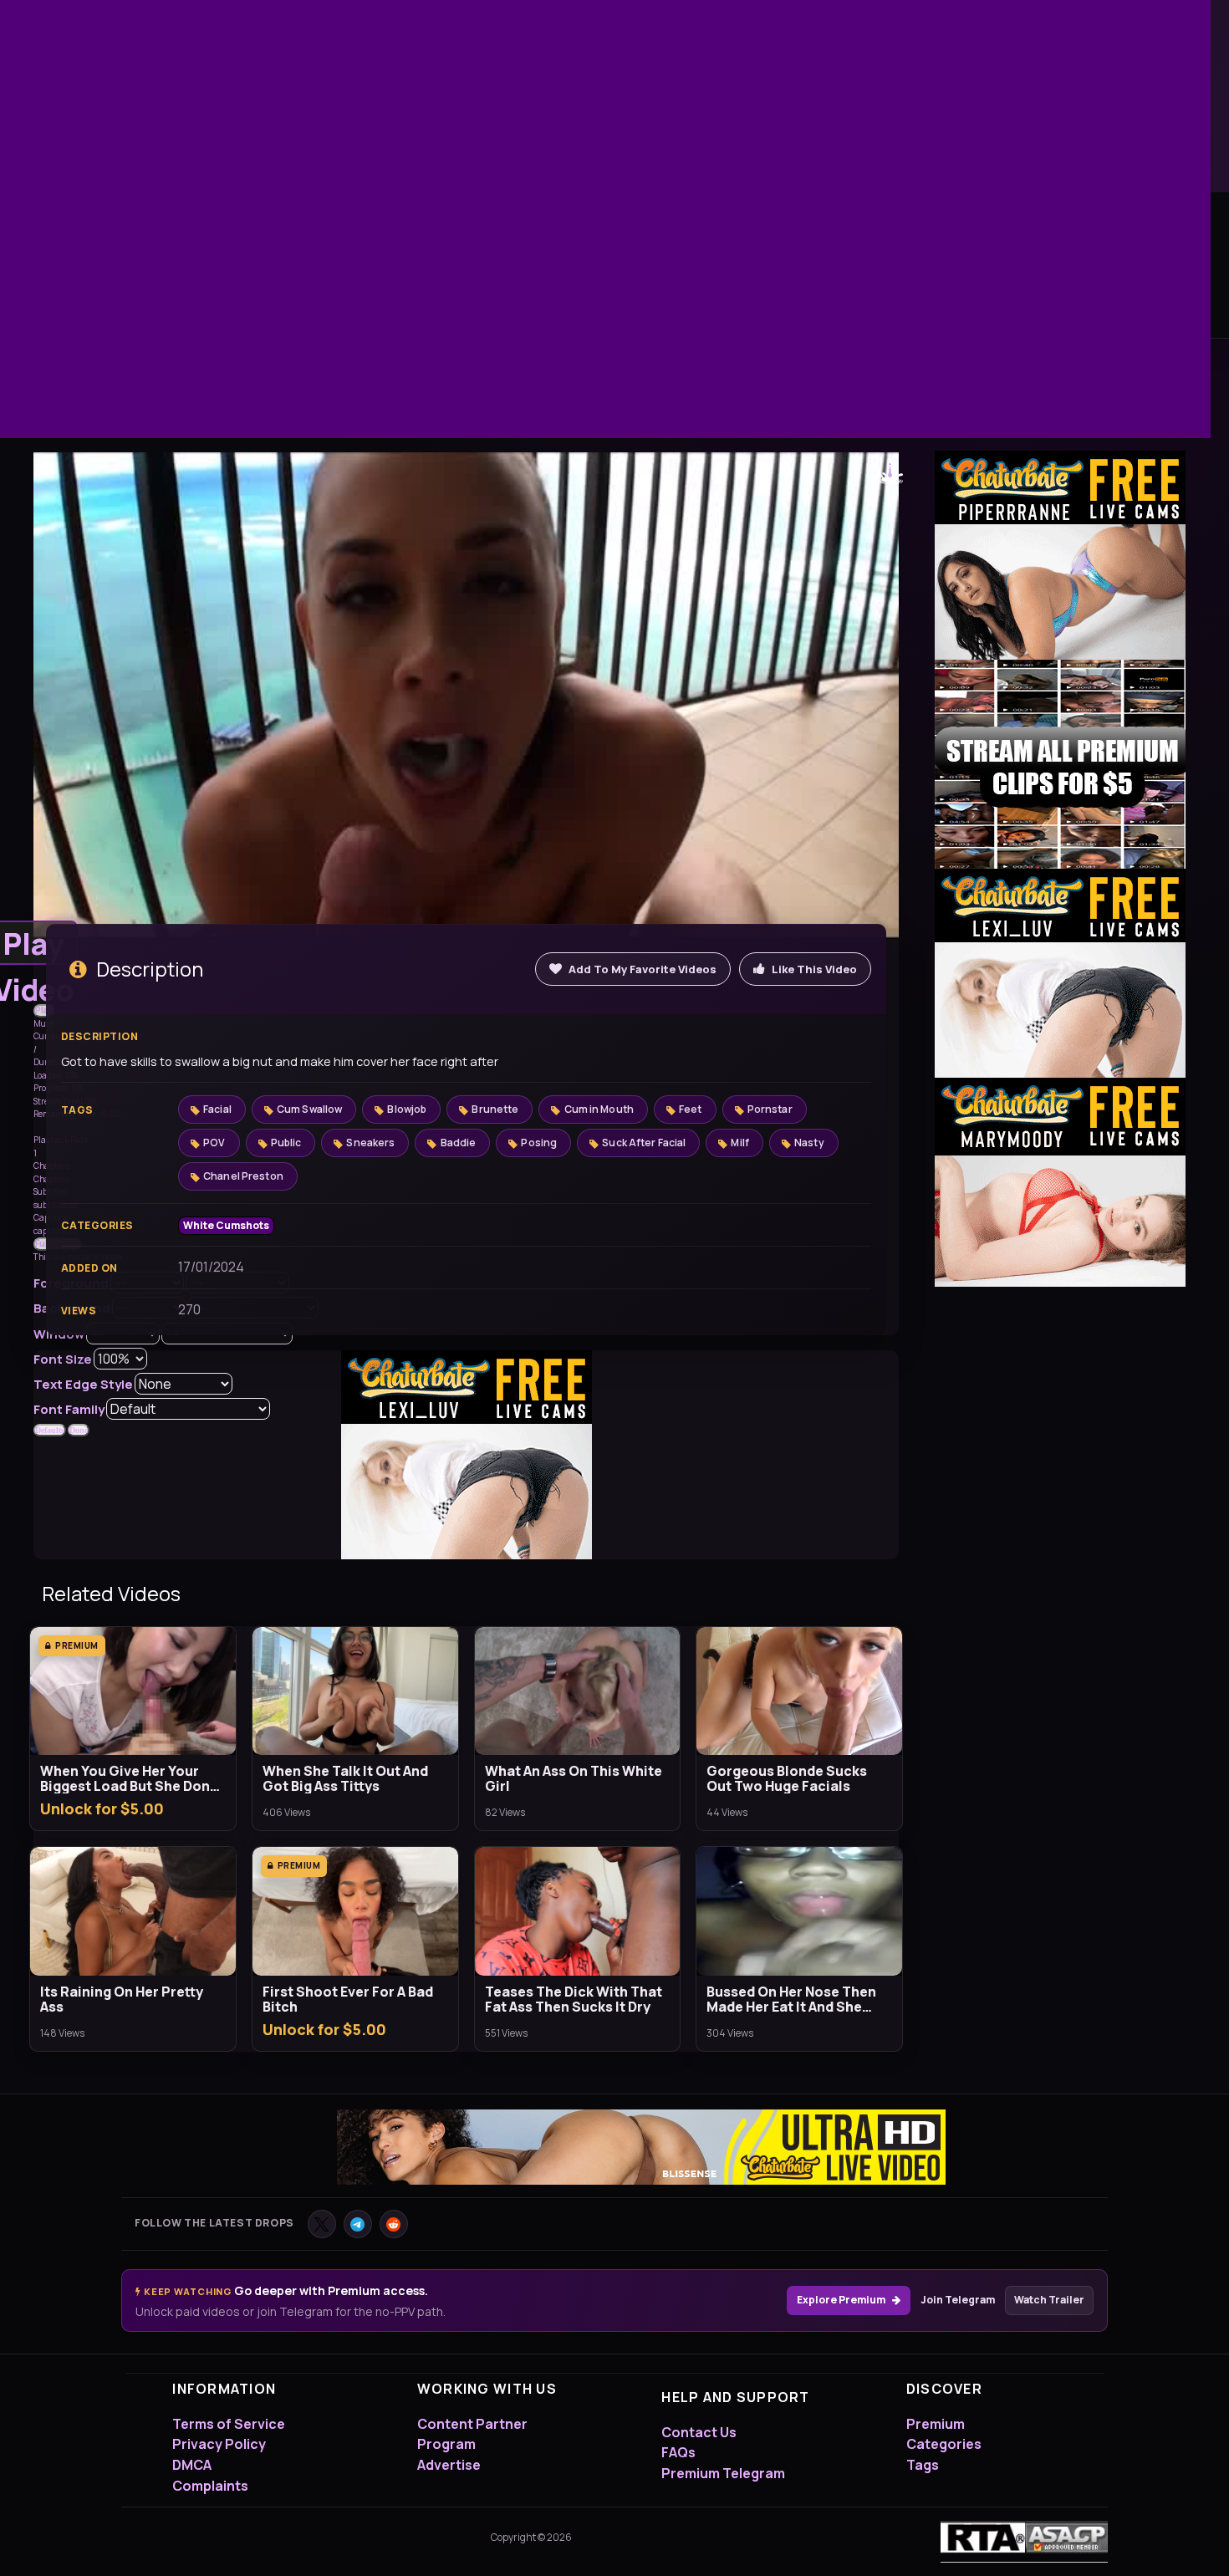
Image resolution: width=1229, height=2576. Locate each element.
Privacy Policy (219, 2444)
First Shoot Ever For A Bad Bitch (348, 1999)
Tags (923, 2465)
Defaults (50, 1430)
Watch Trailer (1049, 2300)
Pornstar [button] (770, 1109)
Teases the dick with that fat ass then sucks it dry (574, 1999)
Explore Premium (841, 2300)
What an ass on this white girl (574, 1778)
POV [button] (214, 1143)
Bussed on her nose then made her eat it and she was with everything (791, 1999)
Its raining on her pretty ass (122, 1999)
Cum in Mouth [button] (599, 1109)
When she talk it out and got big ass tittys (345, 1778)
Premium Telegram (723, 2473)
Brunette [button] (495, 1109)
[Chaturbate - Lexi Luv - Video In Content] (467, 1454)
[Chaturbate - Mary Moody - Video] (1060, 1182)
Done (79, 1430)
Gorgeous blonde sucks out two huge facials (787, 1778)
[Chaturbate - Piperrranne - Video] (1060, 555)
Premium (936, 2424)
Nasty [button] (809, 1143)
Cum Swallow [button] (309, 1109)
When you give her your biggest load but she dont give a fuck (128, 1778)
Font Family (69, 1409)
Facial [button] (217, 1109)
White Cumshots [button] (226, 1225)
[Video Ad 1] (1060, 764)
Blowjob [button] (407, 1109)
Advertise (449, 2465)
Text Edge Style (83, 1384)
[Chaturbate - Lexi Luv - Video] (1060, 973)
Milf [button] (739, 1143)
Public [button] (286, 1143)
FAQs (678, 2452)
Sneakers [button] (370, 1143)
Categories (944, 2444)
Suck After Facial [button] (644, 1143)
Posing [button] (539, 1143)
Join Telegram (958, 2300)
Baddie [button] (459, 1143)
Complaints (210, 2486)
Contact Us (699, 2432)
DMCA (192, 2465)
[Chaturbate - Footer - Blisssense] (641, 2151)
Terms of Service (229, 2424)
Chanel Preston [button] (243, 1176)
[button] (44, 1011)
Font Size (63, 1359)
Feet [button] (690, 1109)
